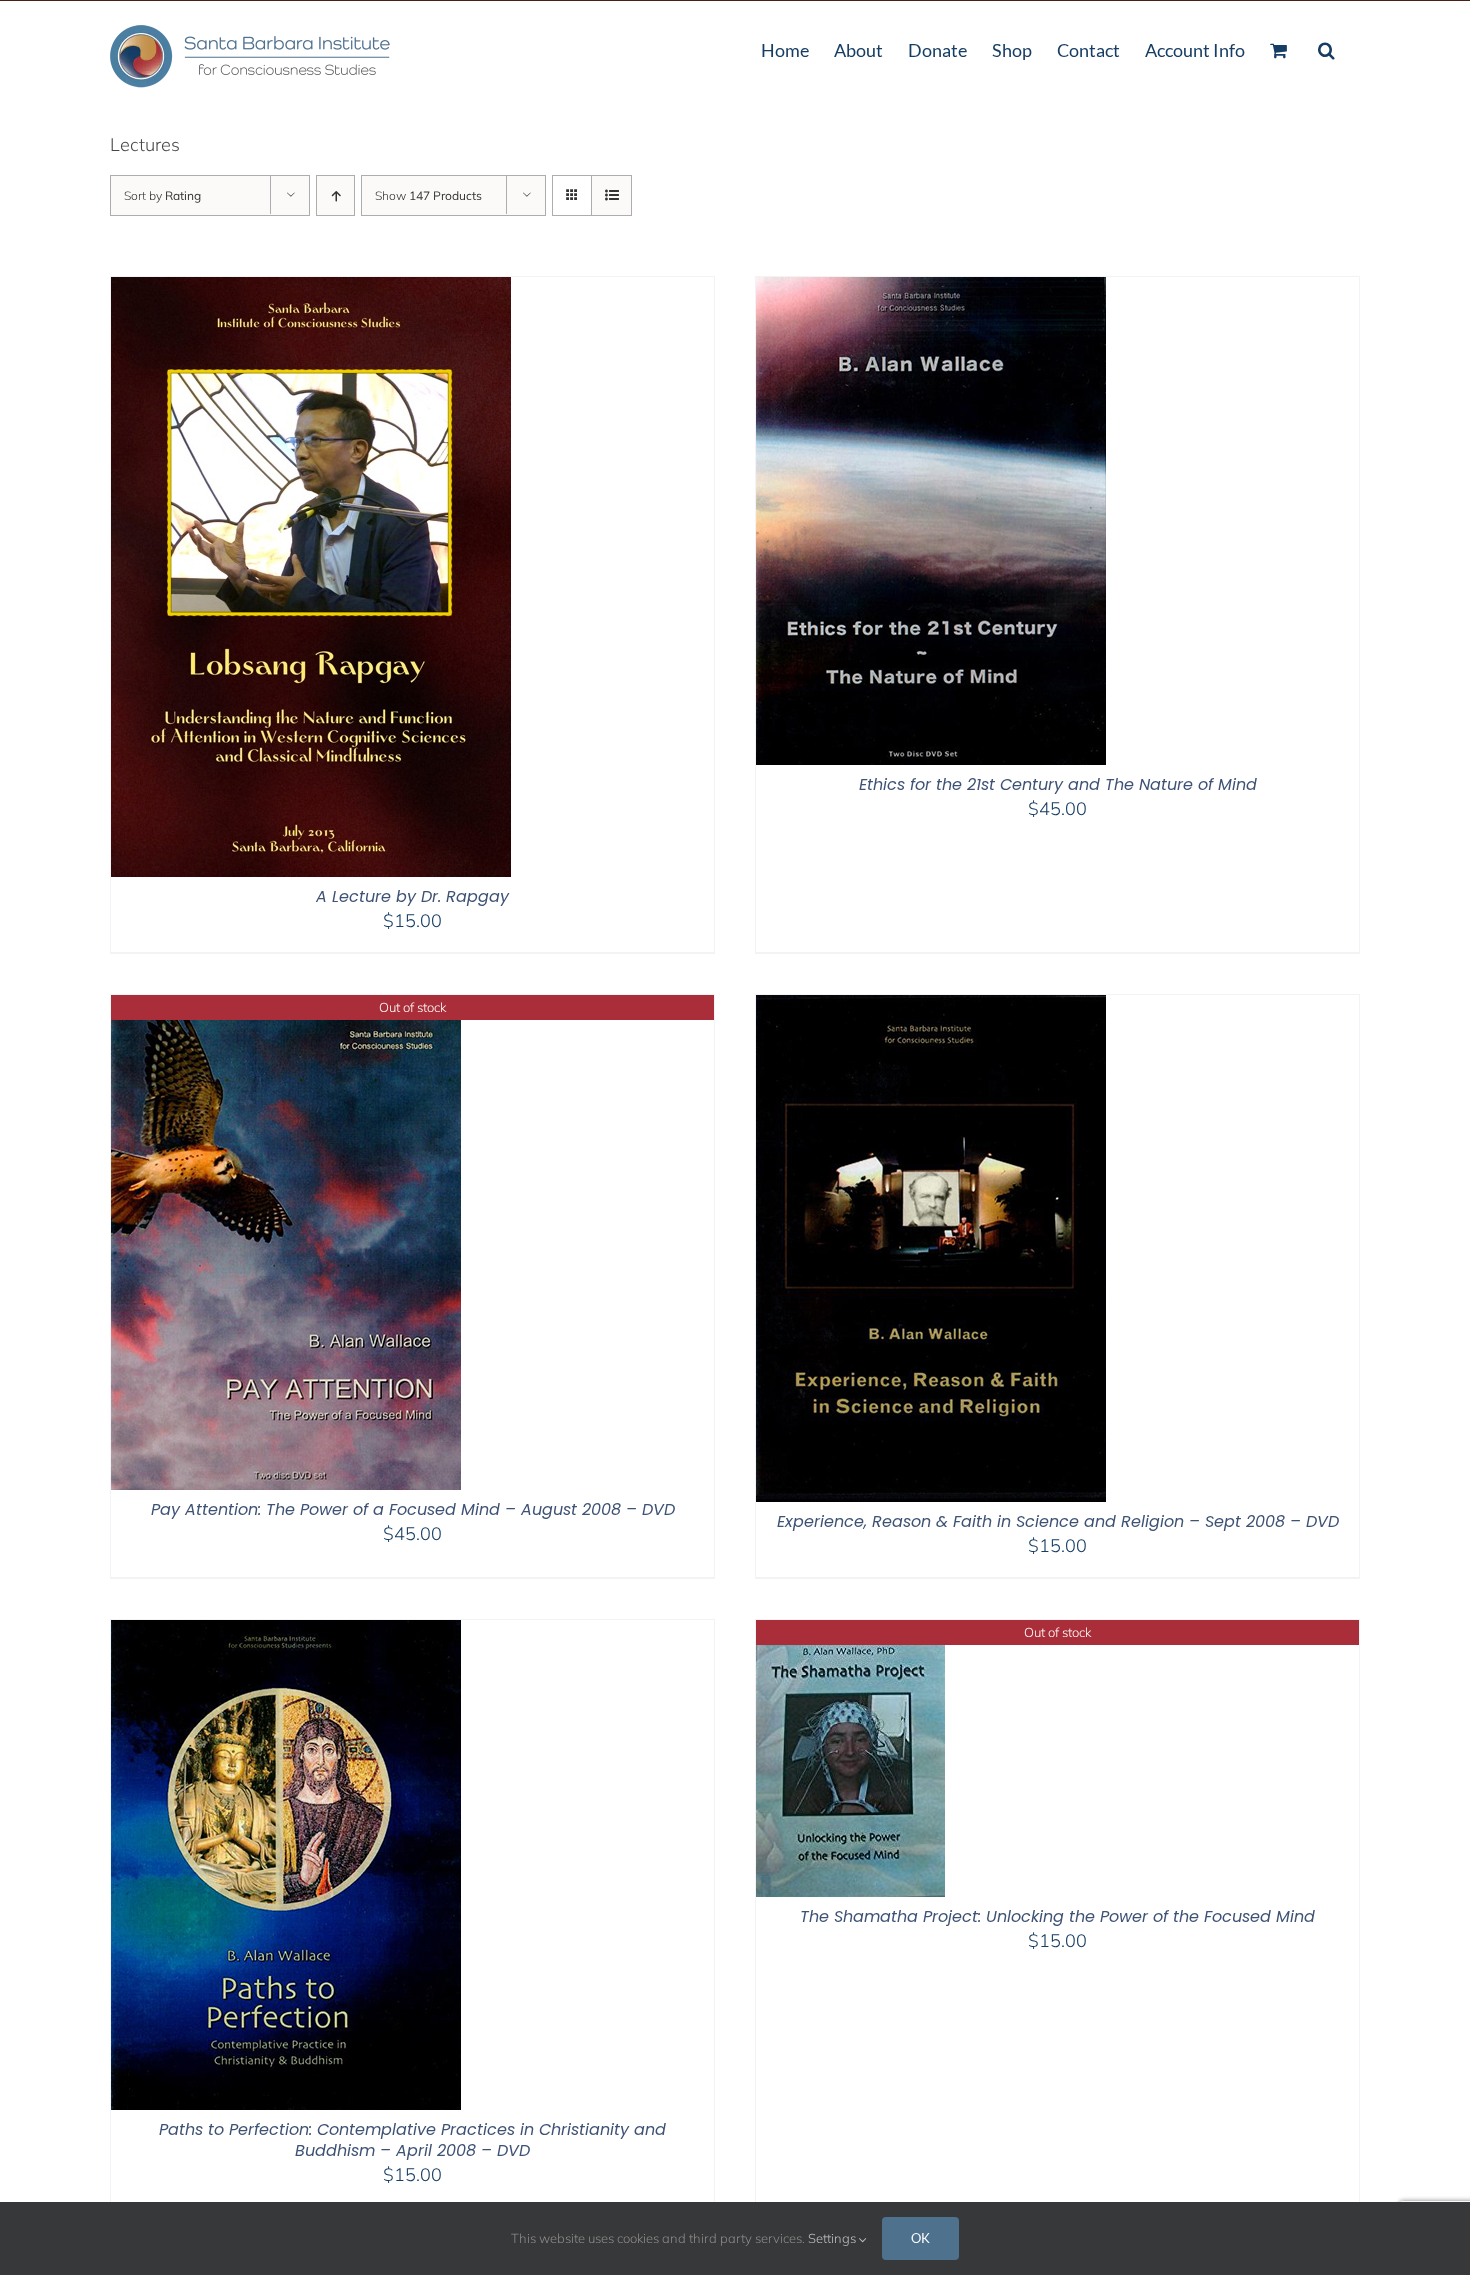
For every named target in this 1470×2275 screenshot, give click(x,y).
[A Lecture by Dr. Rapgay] (311, 289)
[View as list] (611, 195)
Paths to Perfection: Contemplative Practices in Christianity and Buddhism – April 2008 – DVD (412, 2140)
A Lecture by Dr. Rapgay (412, 896)
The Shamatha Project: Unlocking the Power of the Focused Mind (1057, 1916)
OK (920, 2238)
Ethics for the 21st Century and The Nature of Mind (1058, 784)
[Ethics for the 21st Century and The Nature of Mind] (931, 289)
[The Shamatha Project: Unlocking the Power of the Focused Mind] (850, 1632)
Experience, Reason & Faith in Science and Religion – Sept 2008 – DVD (1058, 1521)
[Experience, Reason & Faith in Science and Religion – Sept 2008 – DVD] (931, 1007)
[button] (1326, 48)
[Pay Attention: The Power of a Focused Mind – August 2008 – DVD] (286, 1007)
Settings (833, 2238)
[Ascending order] (335, 195)
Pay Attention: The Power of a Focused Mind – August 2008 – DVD (413, 1509)
